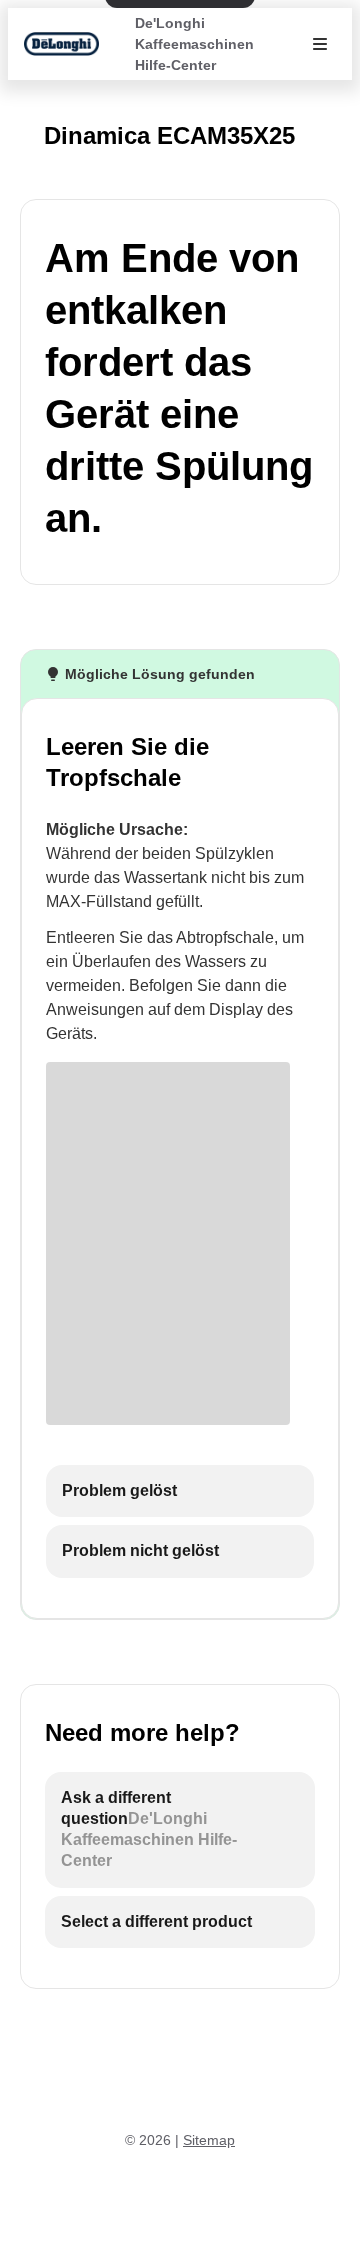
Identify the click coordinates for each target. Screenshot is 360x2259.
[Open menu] (320, 44)
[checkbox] (180, 1491)
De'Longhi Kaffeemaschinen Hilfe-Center (194, 44)
